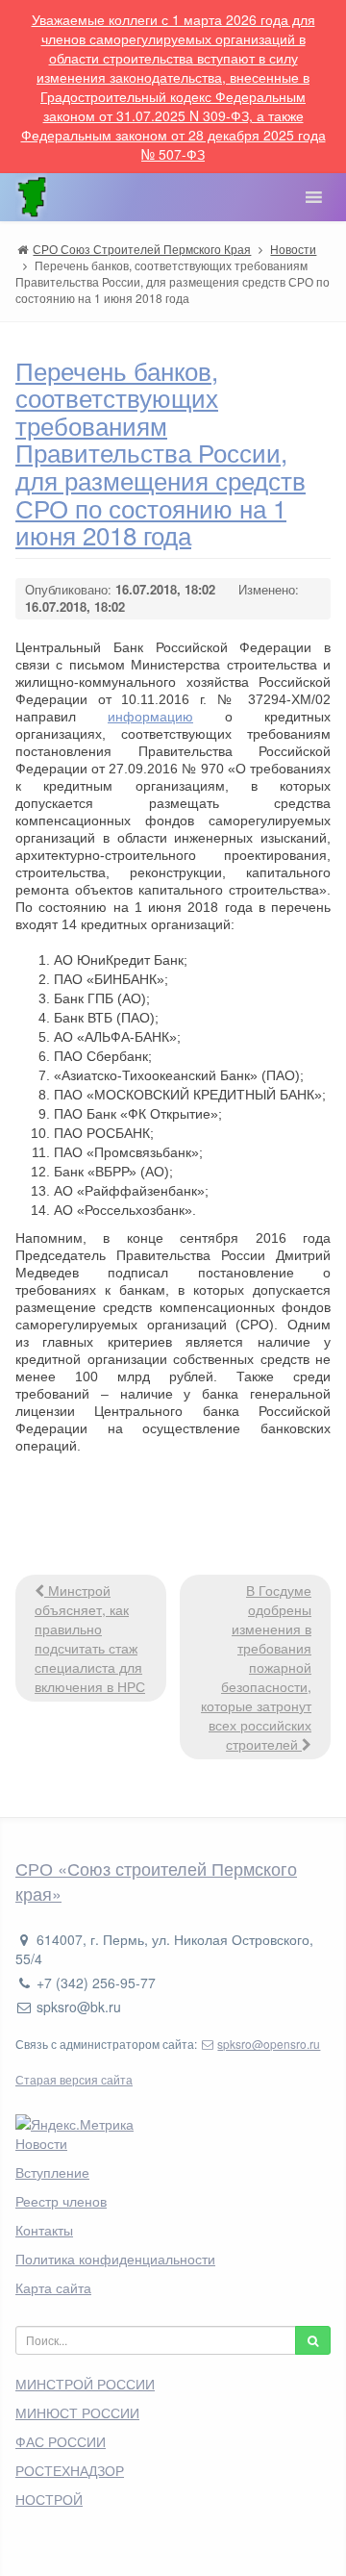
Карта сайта (53, 2287)
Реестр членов (61, 2201)
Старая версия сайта (74, 2079)
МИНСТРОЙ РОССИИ (85, 2384)
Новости (41, 2143)
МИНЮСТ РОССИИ (77, 2412)
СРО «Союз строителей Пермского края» (156, 1881)
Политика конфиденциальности (115, 2259)
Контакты (44, 2230)
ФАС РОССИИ (61, 2441)
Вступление (52, 2172)
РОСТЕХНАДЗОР (70, 2470)
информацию (150, 717)
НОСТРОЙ (49, 2499)
